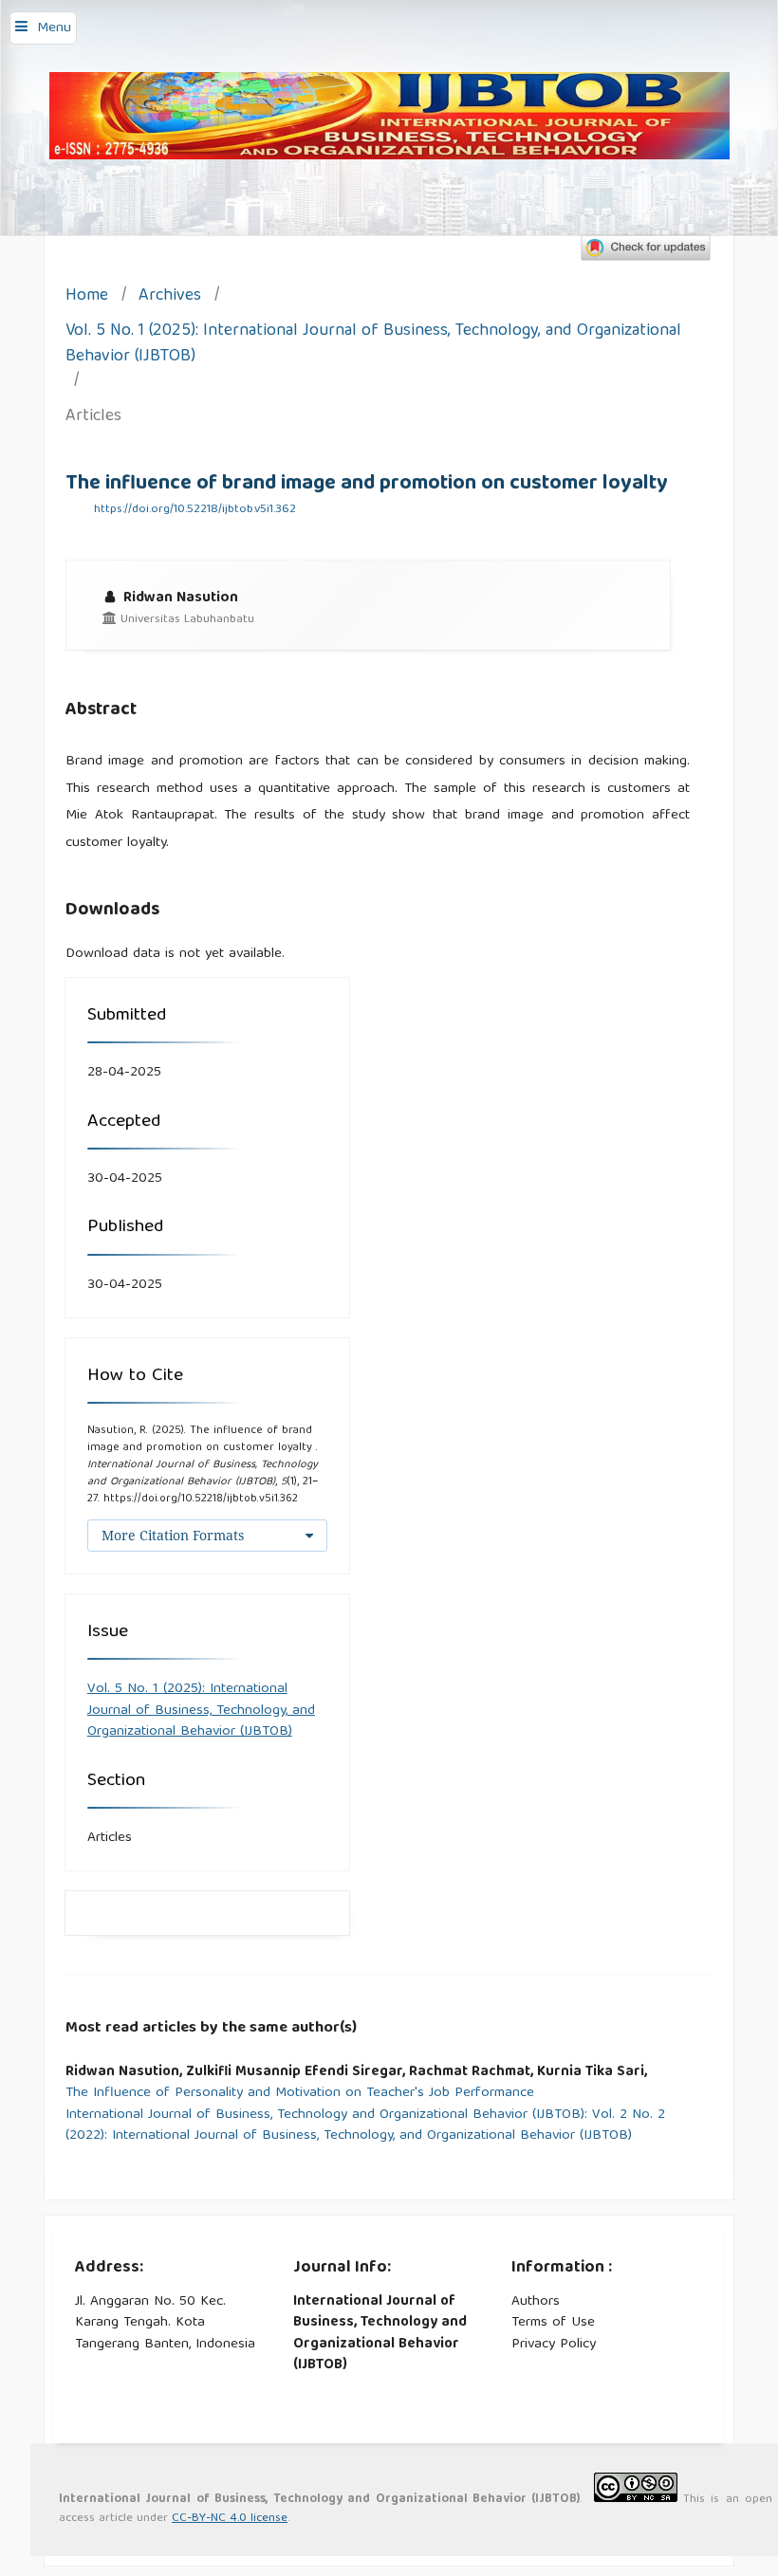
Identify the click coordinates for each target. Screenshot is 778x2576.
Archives (170, 297)
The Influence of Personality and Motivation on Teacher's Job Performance (300, 2094)
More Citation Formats (173, 1535)
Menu (54, 28)
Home (87, 297)
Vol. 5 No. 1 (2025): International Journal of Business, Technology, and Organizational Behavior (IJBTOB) (373, 345)
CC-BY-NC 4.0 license (230, 2519)
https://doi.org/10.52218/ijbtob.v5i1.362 (195, 510)
